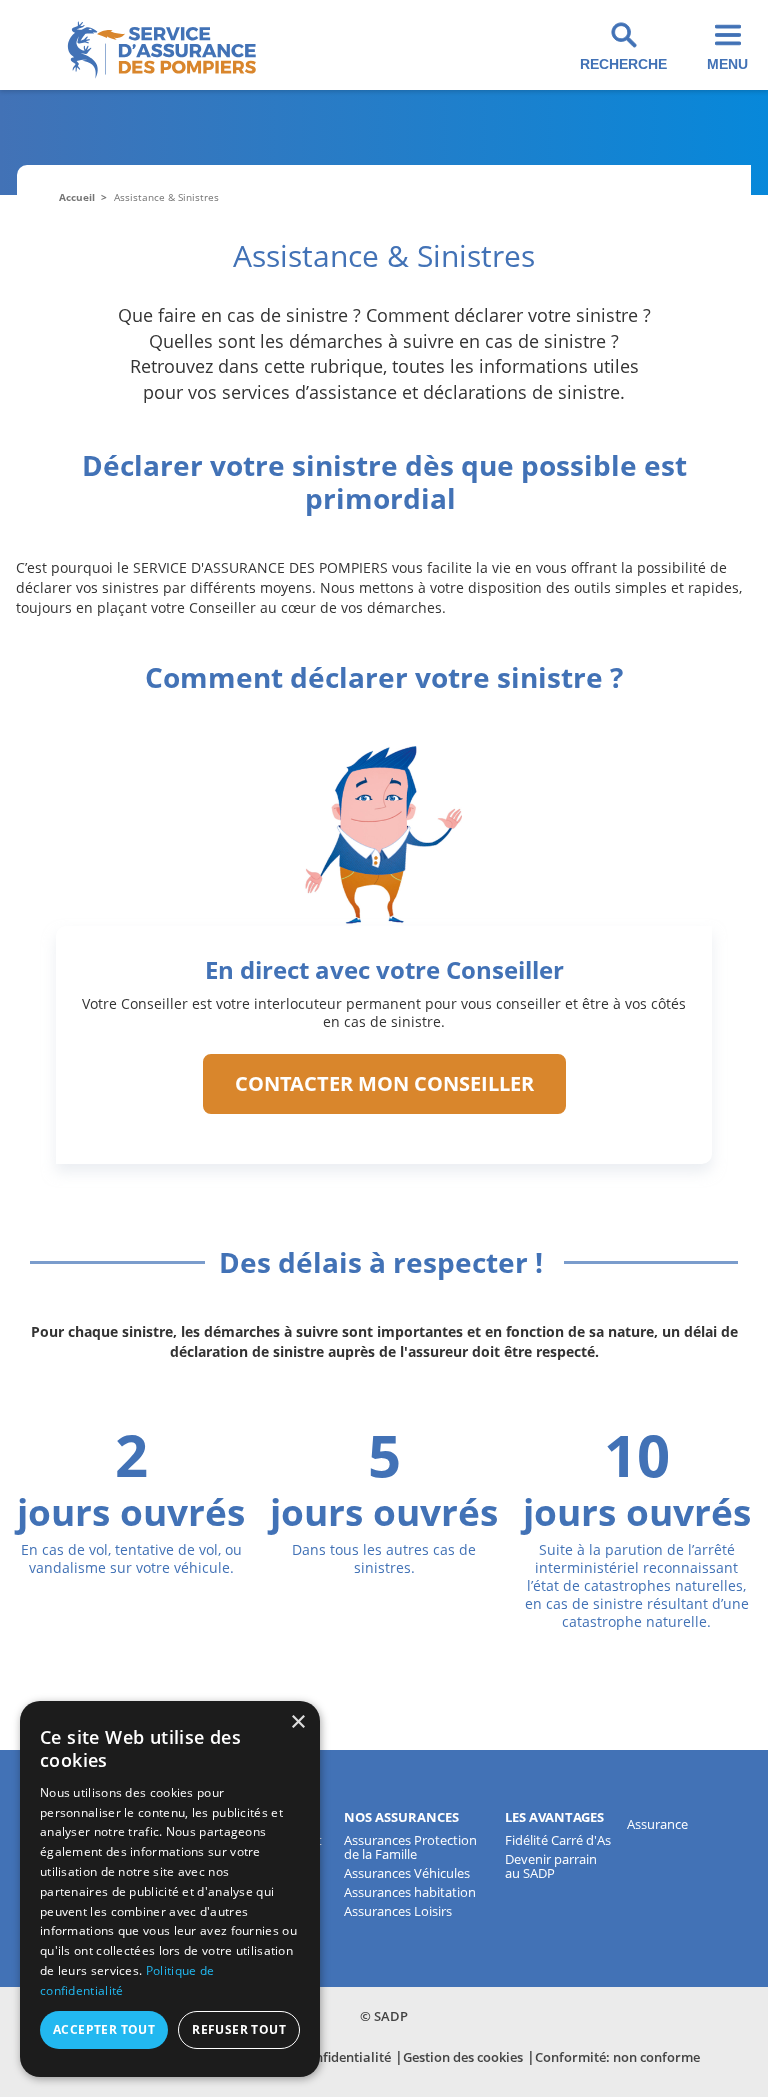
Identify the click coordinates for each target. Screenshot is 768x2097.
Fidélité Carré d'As (558, 1840)
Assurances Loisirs (398, 1911)
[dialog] (170, 1889)
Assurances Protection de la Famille (410, 1847)
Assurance (657, 1824)
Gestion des (463, 2057)
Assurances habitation (410, 1892)
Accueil (77, 197)
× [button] (297, 1722)
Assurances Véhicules (407, 1873)
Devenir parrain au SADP (551, 1866)
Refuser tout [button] (239, 2029)
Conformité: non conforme (617, 2057)
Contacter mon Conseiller (384, 1083)
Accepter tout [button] (104, 2029)
